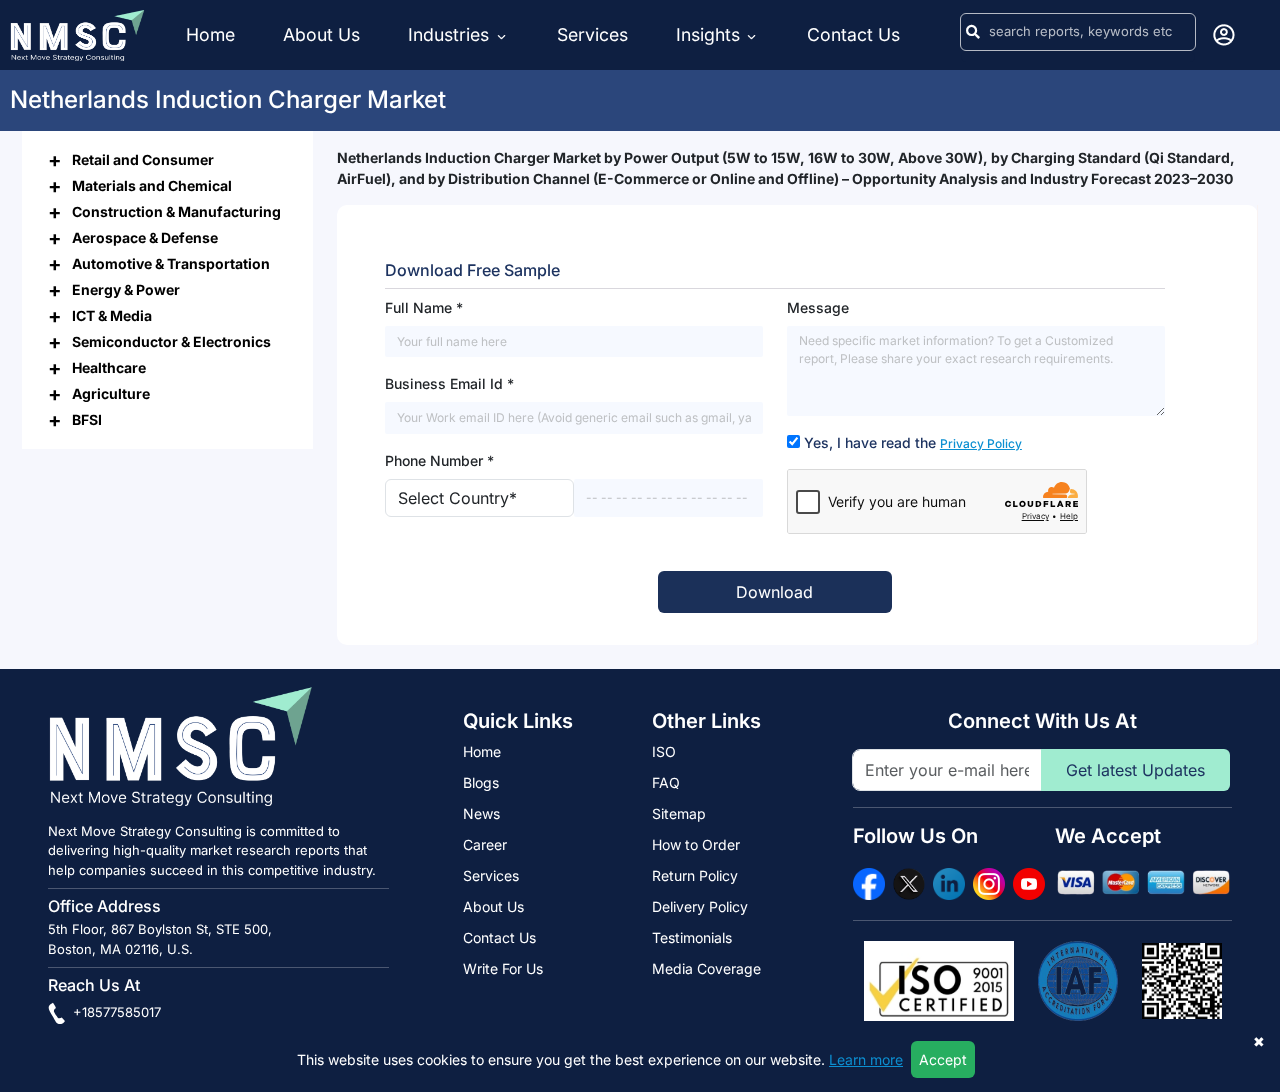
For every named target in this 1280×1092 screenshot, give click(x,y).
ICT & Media (112, 314)
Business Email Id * (449, 383)
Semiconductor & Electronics (171, 340)
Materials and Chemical (152, 184)
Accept (943, 1059)
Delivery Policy (700, 906)
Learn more (866, 1059)
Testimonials (692, 937)
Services (592, 34)
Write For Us (503, 968)
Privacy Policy (981, 443)
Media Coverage (706, 968)
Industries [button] (451, 34)
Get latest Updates (1135, 770)
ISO (664, 751)
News (481, 813)
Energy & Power (126, 288)
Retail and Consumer (143, 158)
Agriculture (111, 392)
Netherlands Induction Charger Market (228, 99)
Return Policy (695, 875)
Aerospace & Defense (145, 236)
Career (485, 844)
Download (774, 592)
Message (818, 307)
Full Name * (424, 307)
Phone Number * (439, 460)
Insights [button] (708, 34)
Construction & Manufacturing (176, 210)
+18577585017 (115, 1012)
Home (210, 34)
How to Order (696, 844)
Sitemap (679, 813)
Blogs (481, 782)
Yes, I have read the (913, 442)
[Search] (973, 32)
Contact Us (853, 34)
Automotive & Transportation (171, 262)
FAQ (666, 782)
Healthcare (109, 366)
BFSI (87, 418)
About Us (321, 34)
